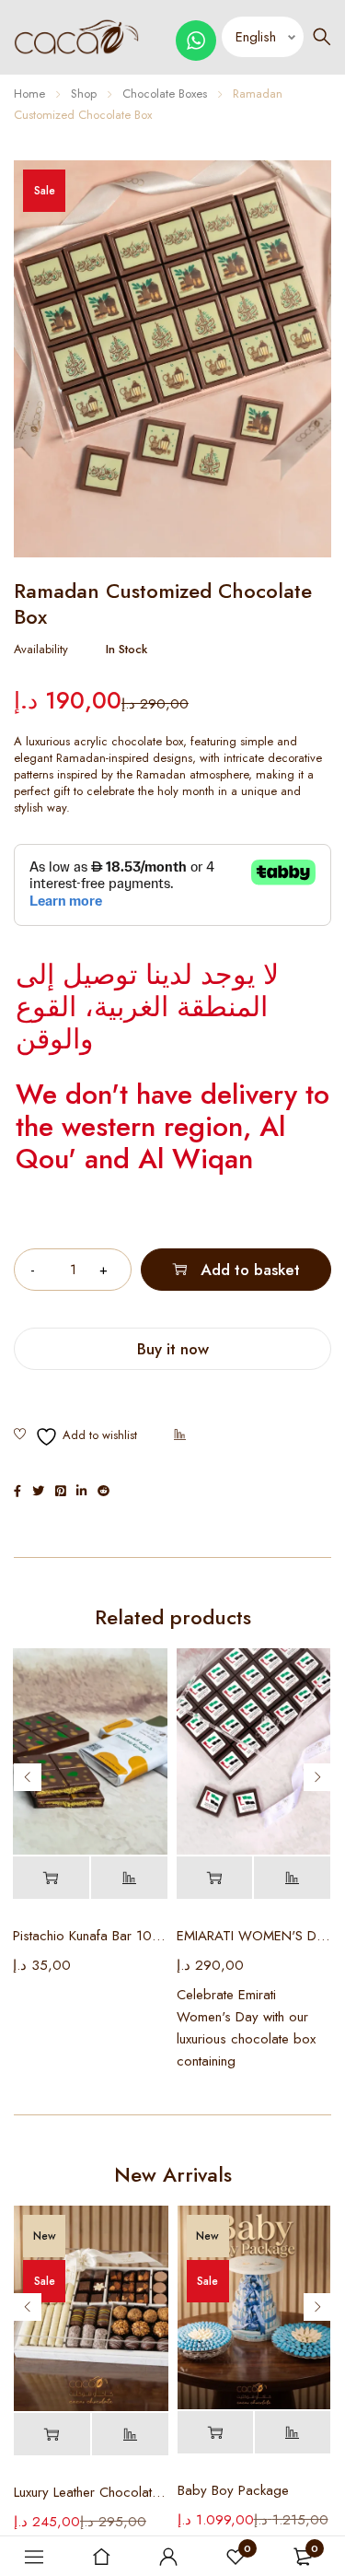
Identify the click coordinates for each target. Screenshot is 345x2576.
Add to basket (250, 1270)
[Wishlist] (75, 1437)
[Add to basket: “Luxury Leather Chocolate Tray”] (52, 2435)
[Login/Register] (168, 2557)
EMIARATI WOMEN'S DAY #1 (254, 1936)
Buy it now (173, 1349)
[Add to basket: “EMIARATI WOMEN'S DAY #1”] (215, 1878)
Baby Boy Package (233, 2490)
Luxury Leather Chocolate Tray (91, 2492)
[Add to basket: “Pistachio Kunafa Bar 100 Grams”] (51, 1878)
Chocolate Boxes (165, 94)
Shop (84, 94)
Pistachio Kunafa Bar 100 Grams (90, 1936)
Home (29, 94)
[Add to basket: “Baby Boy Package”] (215, 2433)
